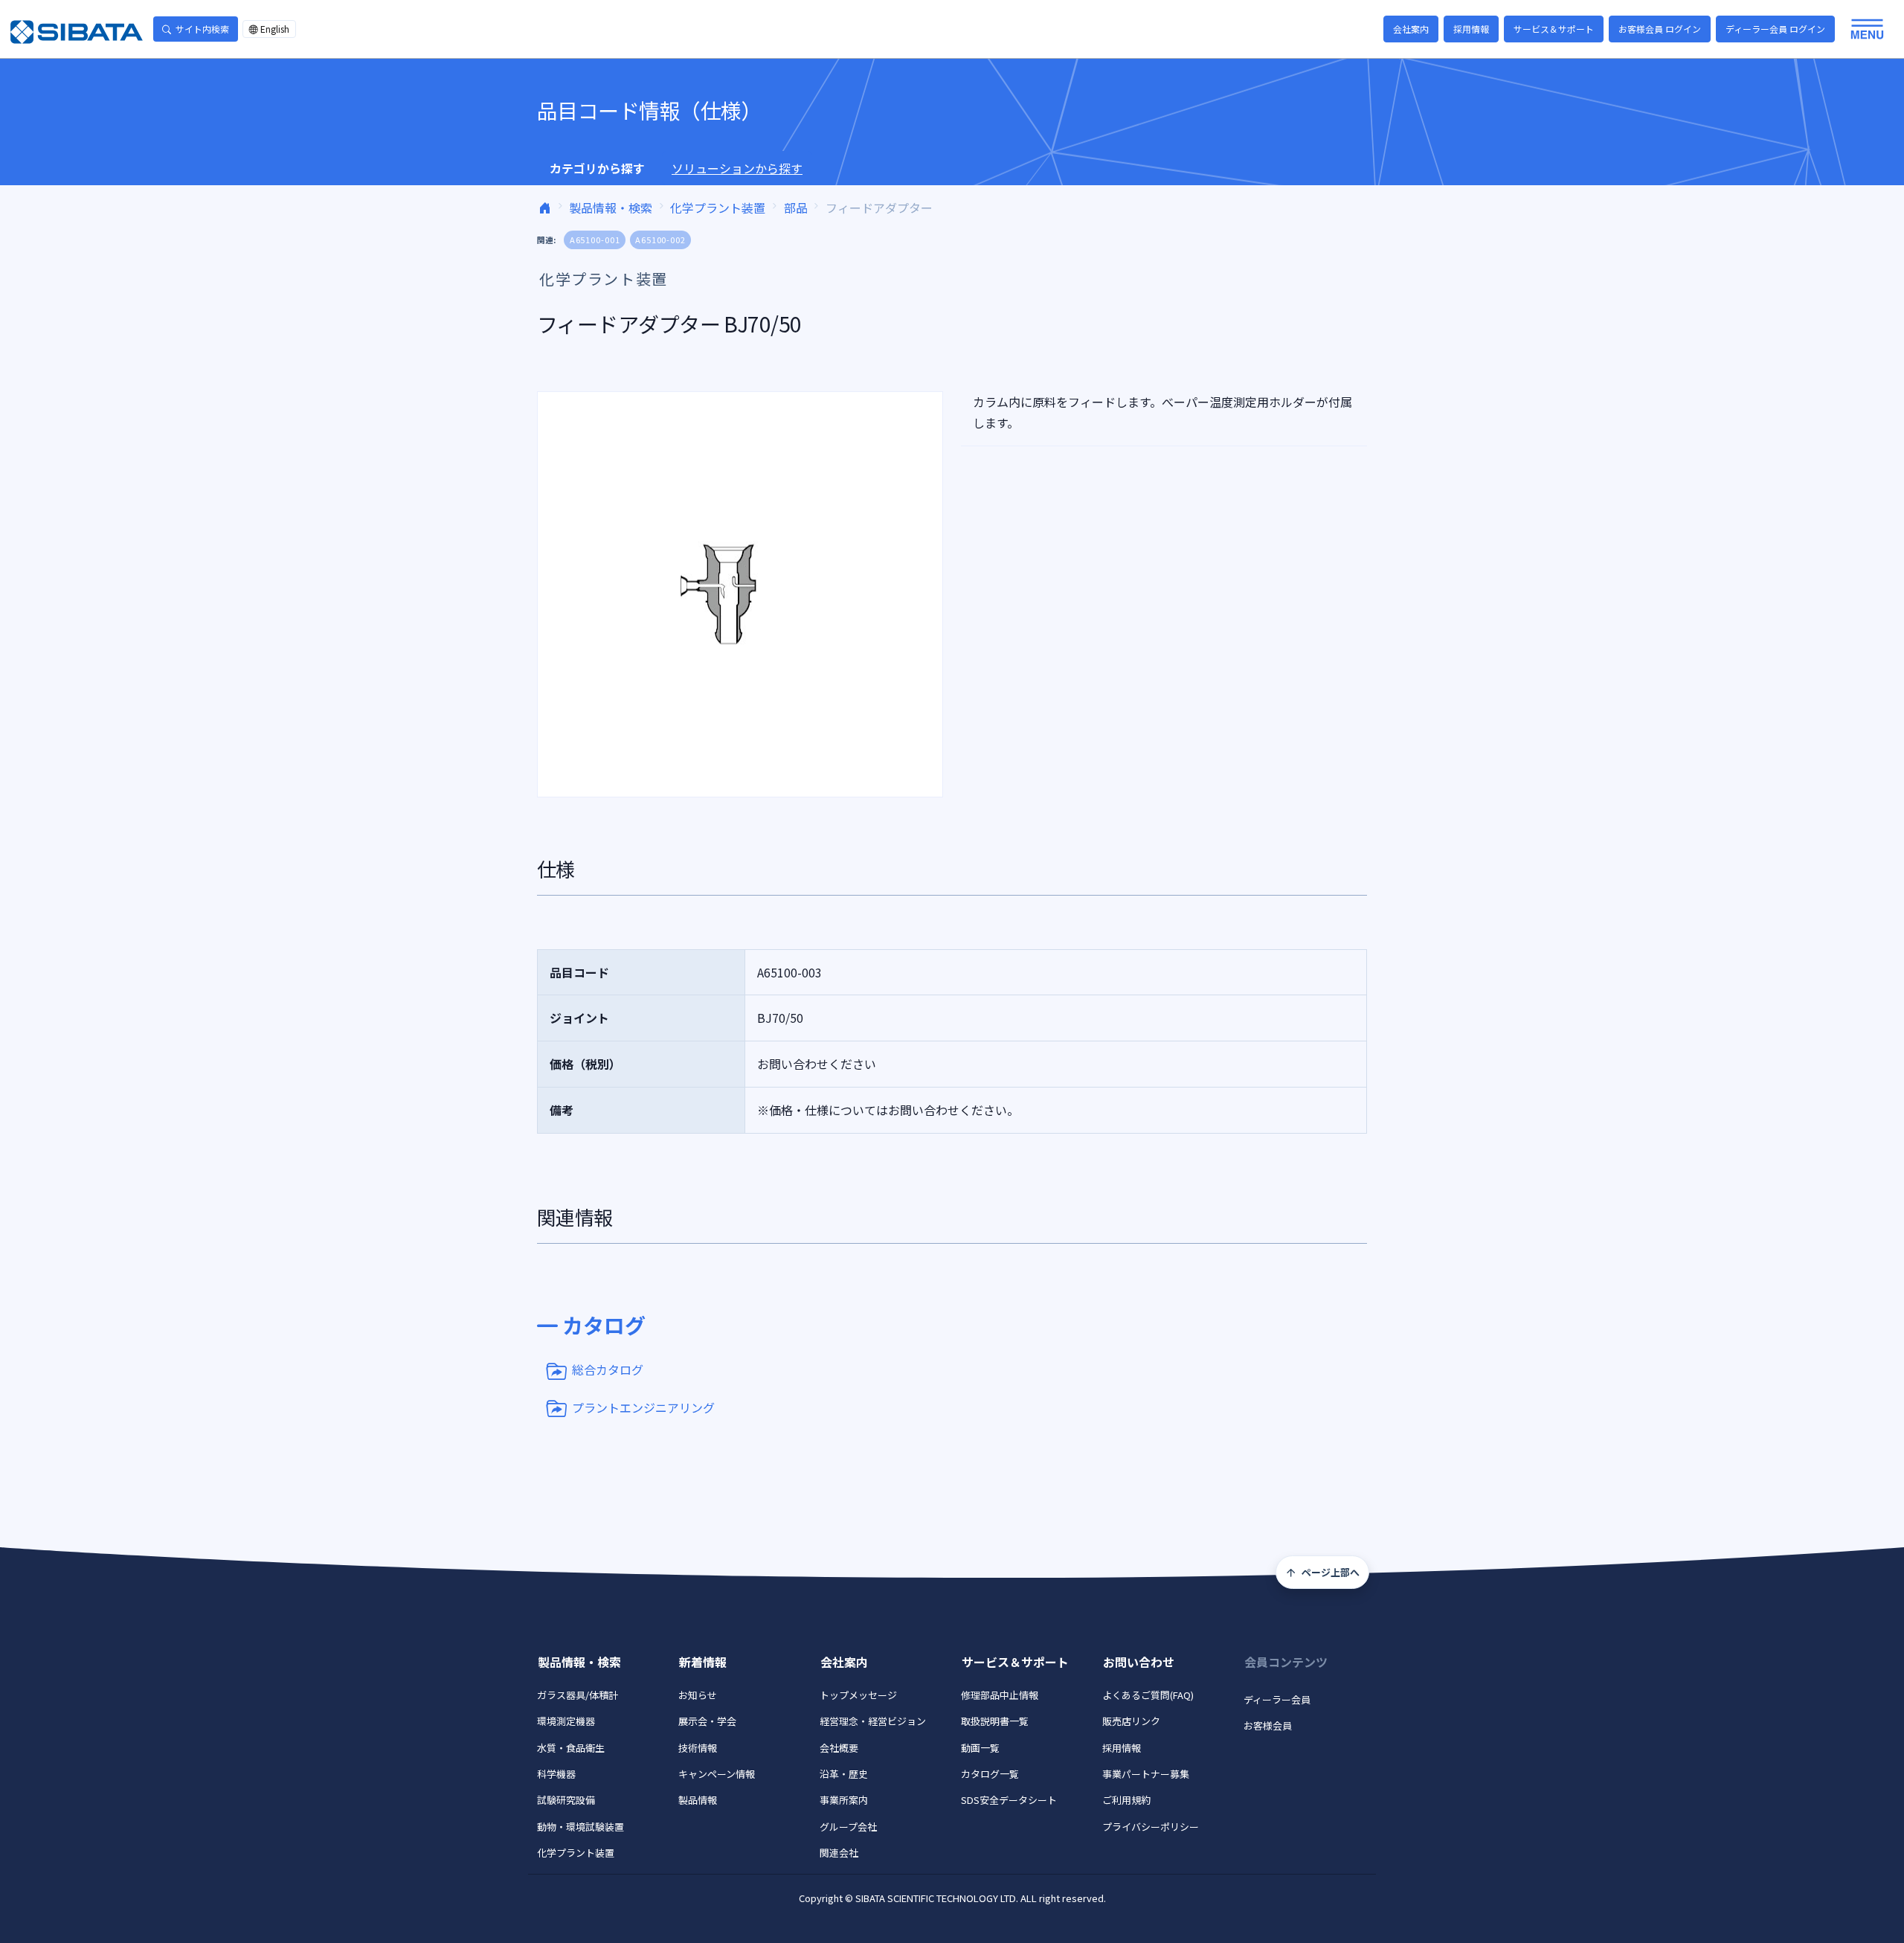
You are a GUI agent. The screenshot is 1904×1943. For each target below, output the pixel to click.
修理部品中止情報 (1000, 1695)
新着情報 (703, 1662)
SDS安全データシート (1009, 1800)
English (275, 29)
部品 (796, 208)
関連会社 (839, 1853)
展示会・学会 (707, 1721)
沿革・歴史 (844, 1774)
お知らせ (698, 1695)
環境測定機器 (566, 1721)
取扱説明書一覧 (995, 1721)
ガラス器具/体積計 (578, 1695)
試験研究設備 (566, 1800)
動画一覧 (980, 1748)
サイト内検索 (202, 29)
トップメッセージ (858, 1695)
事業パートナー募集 (1146, 1774)
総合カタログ (608, 1369)
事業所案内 (844, 1800)
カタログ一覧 (990, 1774)
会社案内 (1411, 29)
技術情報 (698, 1748)
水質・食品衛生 (571, 1748)
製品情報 (698, 1800)
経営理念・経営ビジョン (873, 1721)
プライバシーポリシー (1151, 1827)
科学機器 (556, 1774)
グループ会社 (848, 1827)
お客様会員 (1268, 1725)
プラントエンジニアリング (643, 1407)
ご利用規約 (1126, 1800)
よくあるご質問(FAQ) (1148, 1695)
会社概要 (839, 1748)
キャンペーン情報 (717, 1774)
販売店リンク (1131, 1721)
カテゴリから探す (597, 168)
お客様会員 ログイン (1660, 29)
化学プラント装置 (718, 208)
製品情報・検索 (611, 208)
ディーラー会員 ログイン (1775, 29)
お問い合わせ (1139, 1662)
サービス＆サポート (1554, 29)
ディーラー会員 (1277, 1699)
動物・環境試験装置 (580, 1827)
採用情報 (1471, 29)
